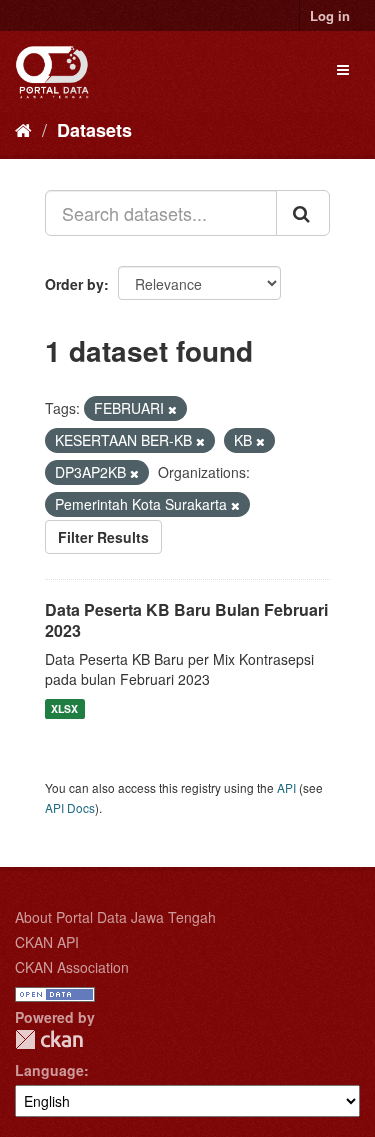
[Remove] (172, 409)
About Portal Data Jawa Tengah (115, 917)
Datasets (94, 130)
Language (49, 1070)
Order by (74, 284)
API (286, 787)
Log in (330, 15)
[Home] (23, 129)
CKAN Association (72, 967)
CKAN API (47, 942)
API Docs (70, 807)
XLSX (64, 708)
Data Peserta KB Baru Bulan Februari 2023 (186, 620)
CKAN (49, 1039)
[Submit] (303, 213)
